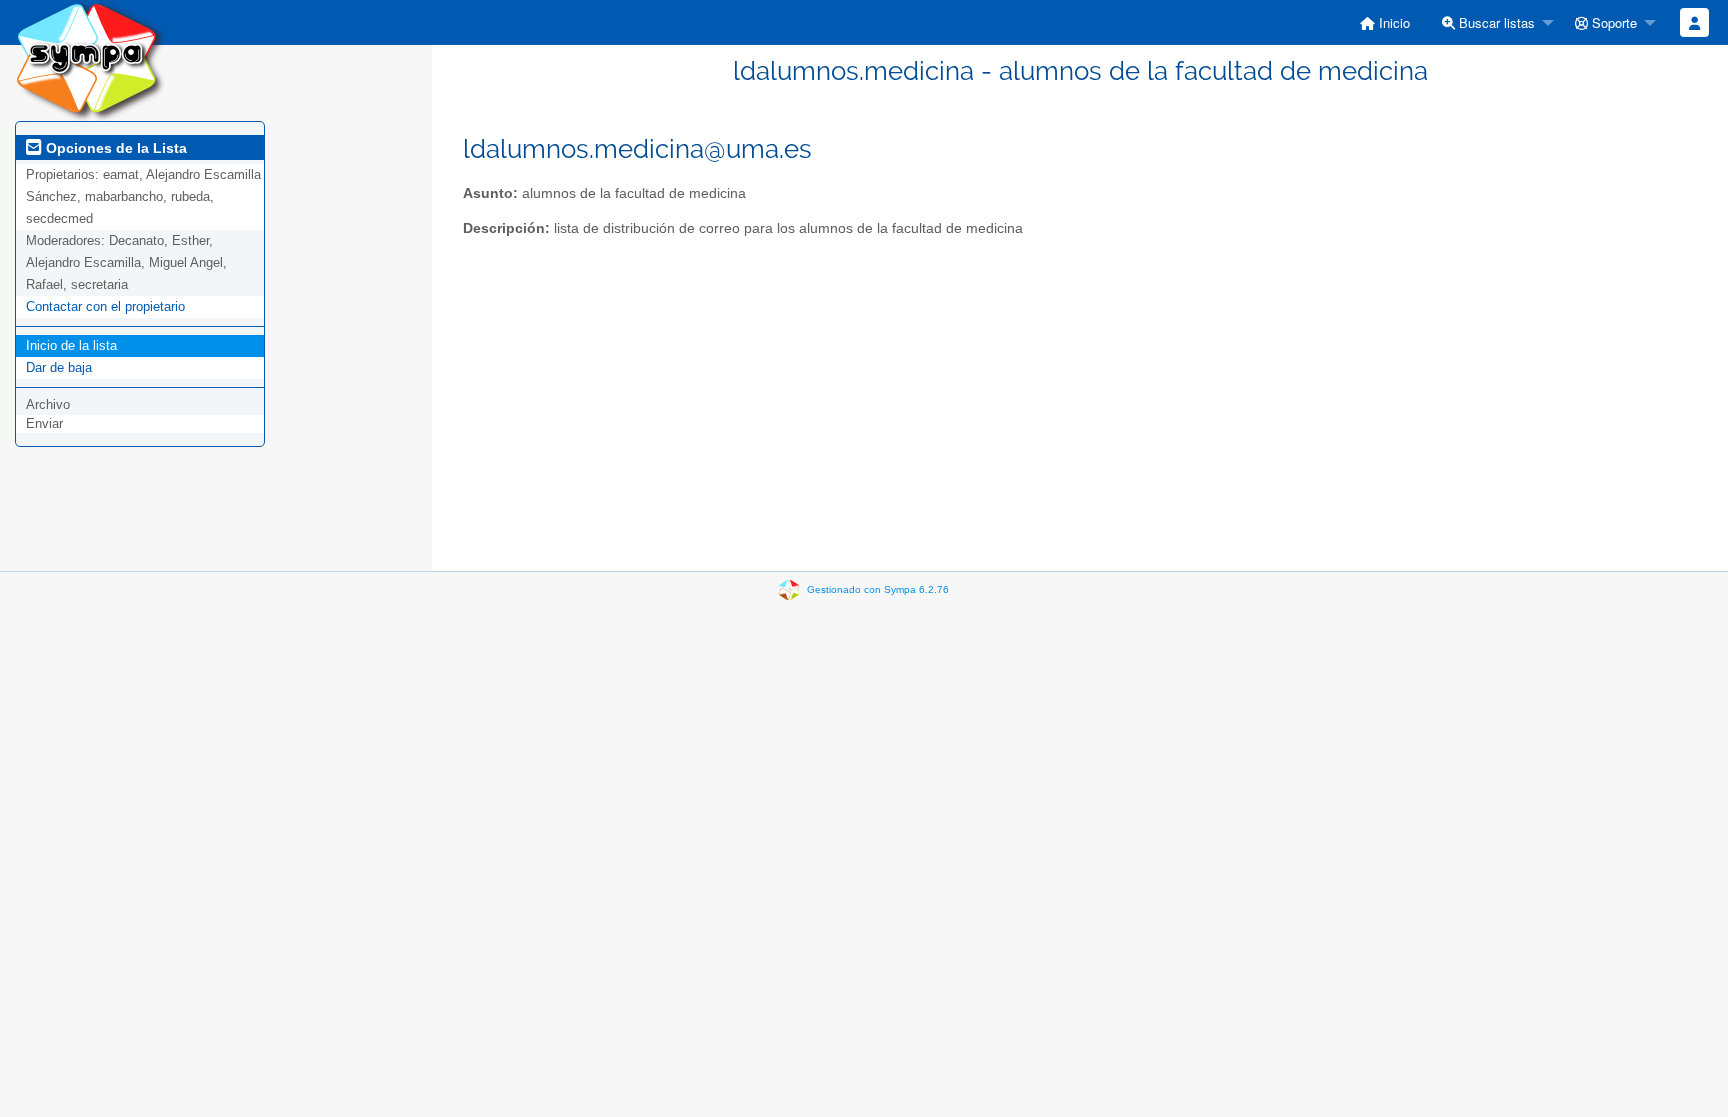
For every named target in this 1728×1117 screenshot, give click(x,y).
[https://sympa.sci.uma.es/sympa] (90, 59)
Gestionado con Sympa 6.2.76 (878, 589)
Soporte (1612, 22)
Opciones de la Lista (114, 148)
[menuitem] (1385, 22)
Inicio (1392, 22)
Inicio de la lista (71, 345)
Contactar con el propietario (105, 306)
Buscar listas (1495, 22)
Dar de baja (59, 367)
